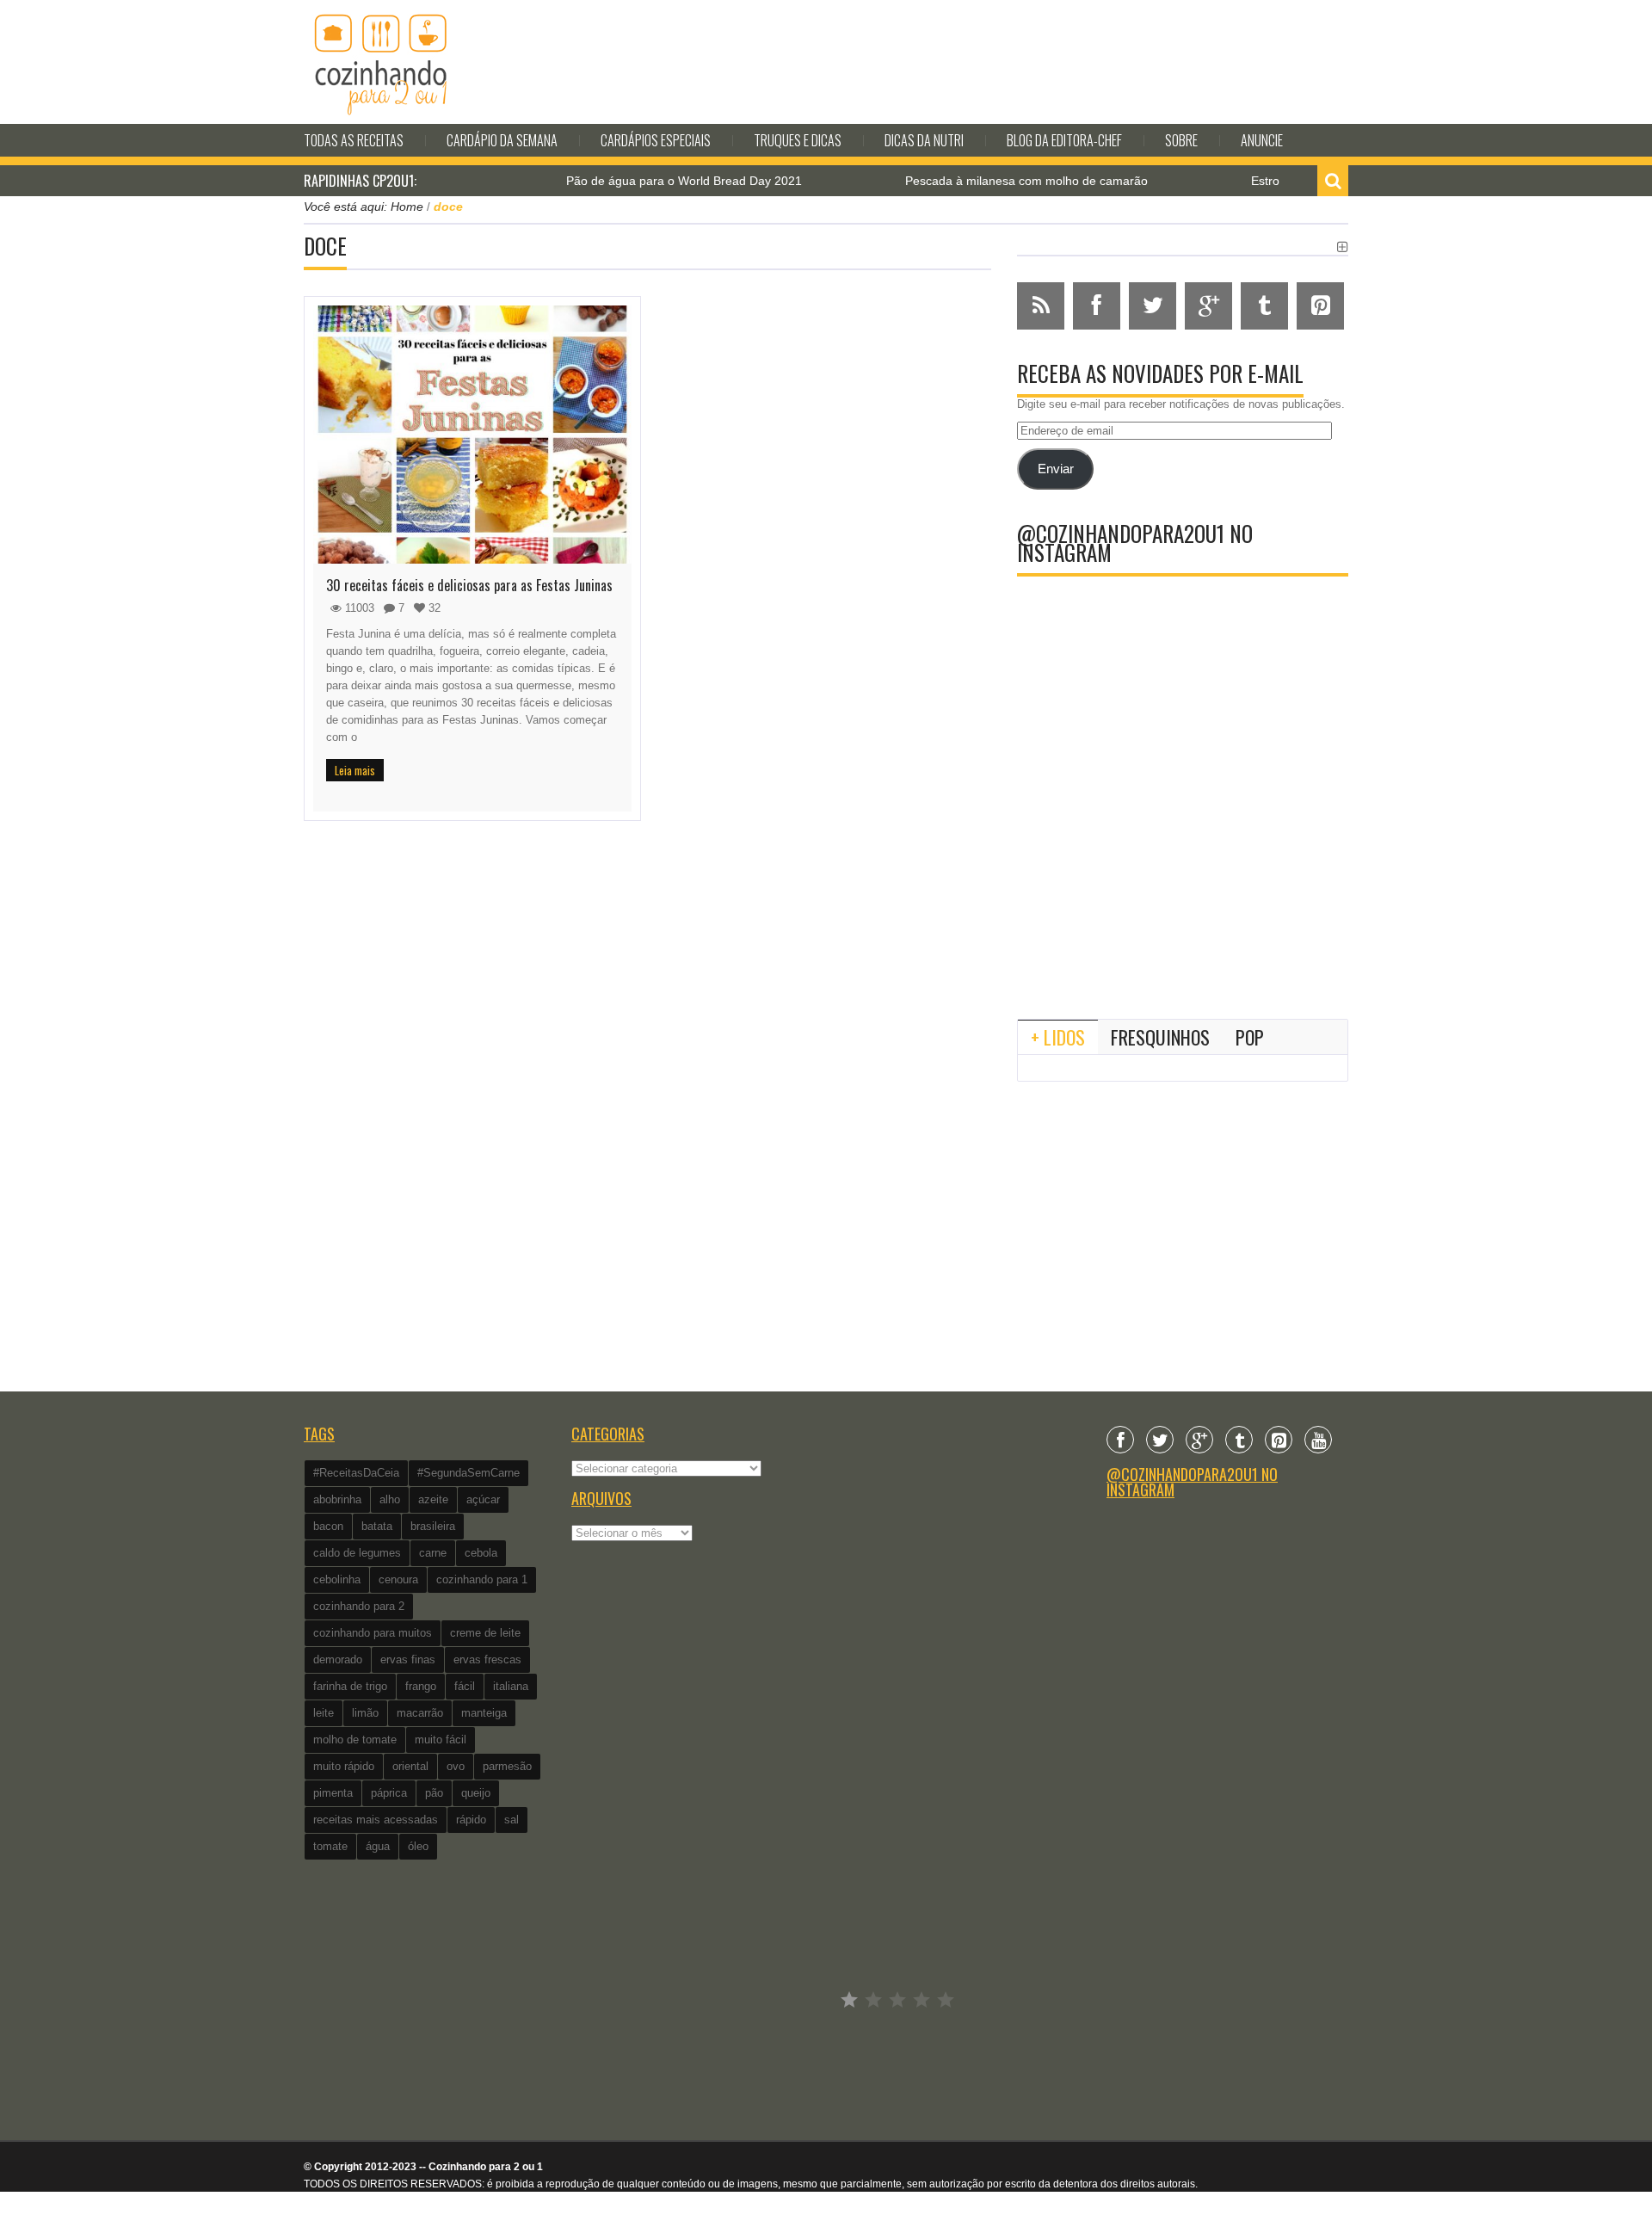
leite (324, 1713)
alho (390, 1499)
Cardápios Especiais (656, 140)
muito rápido (344, 1766)
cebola (481, 1553)
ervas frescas (487, 1659)
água (378, 1846)
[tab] (1058, 1037)
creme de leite (485, 1633)
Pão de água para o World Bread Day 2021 (632, 181)
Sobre (1181, 140)
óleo (418, 1846)
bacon (328, 1526)
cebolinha (337, 1579)
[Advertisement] (1183, 864)
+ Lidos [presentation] (1058, 1037)
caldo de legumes (357, 1553)
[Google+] (1199, 1440)
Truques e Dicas (798, 140)
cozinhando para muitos (373, 1633)
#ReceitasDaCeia (356, 1473)
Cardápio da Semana (502, 140)
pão (434, 1793)
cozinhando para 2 (359, 1606)
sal (512, 1820)
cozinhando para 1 (482, 1579)
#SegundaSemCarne (468, 1473)
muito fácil (441, 1740)
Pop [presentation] (1250, 1037)
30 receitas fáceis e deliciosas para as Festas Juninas (469, 585)
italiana (511, 1686)
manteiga (484, 1713)
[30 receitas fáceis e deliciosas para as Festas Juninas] (472, 435)
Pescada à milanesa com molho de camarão (975, 181)
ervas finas (408, 1659)
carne (433, 1553)
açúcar (483, 1499)
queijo (476, 1793)
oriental (410, 1766)
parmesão (507, 1766)
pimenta (333, 1793)
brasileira (433, 1526)
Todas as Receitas (354, 140)
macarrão (420, 1713)
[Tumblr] (1239, 1440)
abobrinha (337, 1499)
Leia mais (355, 770)
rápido (471, 1820)
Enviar (1056, 469)
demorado (338, 1659)
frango (421, 1686)
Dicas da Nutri (924, 140)
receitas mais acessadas (376, 1820)
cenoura (398, 1579)
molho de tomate (355, 1740)
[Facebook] (1120, 1440)
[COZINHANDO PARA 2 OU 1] (381, 62)
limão (365, 1713)
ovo (456, 1766)
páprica (389, 1793)
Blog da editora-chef (1064, 140)
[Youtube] (1318, 1440)
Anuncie (1262, 140)
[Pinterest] (1279, 1440)
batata (377, 1526)
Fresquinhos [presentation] (1160, 1037)
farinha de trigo (350, 1686)
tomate (330, 1846)
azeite (433, 1499)
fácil (465, 1686)
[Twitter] (1160, 1440)
